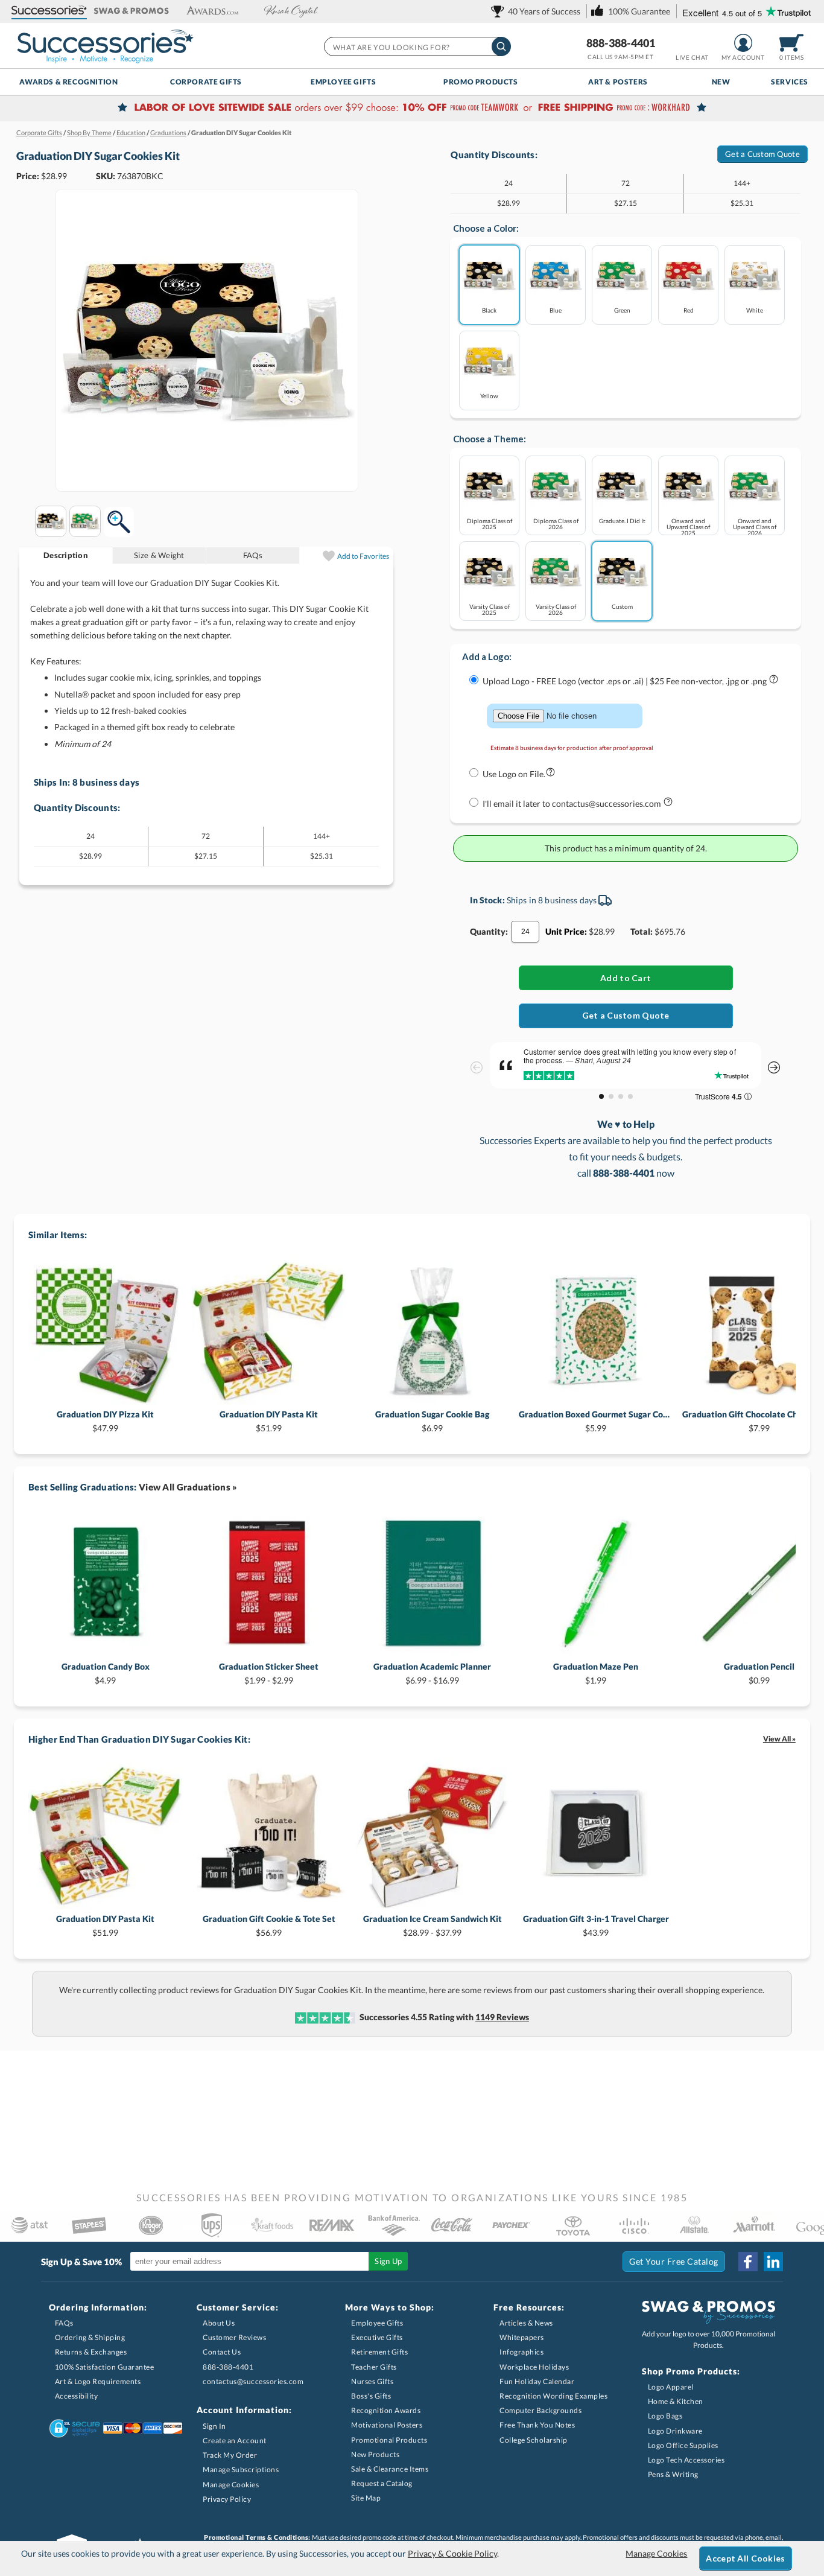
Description (66, 555)
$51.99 (269, 1421)
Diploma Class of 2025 (490, 523)
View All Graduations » (188, 1487)
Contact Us (222, 2352)
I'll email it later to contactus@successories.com (573, 803)
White (755, 310)
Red (689, 310)
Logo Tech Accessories (686, 2460)
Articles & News (526, 2323)
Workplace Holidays (534, 2367)
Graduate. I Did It (622, 520)
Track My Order (230, 2455)
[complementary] (412, 109)
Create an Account (235, 2441)
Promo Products (480, 82)
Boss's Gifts (371, 2396)
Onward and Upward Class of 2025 (688, 526)
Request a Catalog (382, 2483)
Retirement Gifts (379, 2352)
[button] (49, 11)
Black (489, 310)
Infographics (521, 2352)
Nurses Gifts (372, 2381)
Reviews (502, 2017)
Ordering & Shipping (90, 2337)
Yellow (489, 396)
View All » (779, 1739)
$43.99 (596, 1925)
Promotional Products (389, 2440)
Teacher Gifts (374, 2367)
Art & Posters (618, 82)
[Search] (501, 46)
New (721, 82)
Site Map (366, 2498)
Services (790, 82)
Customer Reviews (234, 2337)
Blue (556, 310)
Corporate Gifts (206, 82)
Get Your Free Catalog (674, 2261)
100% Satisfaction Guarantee (105, 2367)
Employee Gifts (343, 82)
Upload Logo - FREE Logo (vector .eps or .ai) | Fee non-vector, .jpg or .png (626, 681)
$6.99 (432, 1421)
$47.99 (105, 1421)
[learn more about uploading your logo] (774, 682)
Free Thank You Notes (537, 2425)
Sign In (214, 2426)
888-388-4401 (621, 43)
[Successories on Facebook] (748, 2262)
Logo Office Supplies (683, 2445)
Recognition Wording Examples (553, 2396)
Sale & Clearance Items (390, 2469)
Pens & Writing (673, 2474)
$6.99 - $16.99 (432, 1673)
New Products (375, 2454)
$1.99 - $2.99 (269, 1673)
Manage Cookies (231, 2485)
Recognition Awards (386, 2410)
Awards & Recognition (68, 82)
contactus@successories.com (253, 2381)
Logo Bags (665, 2416)
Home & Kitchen (676, 2401)
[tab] (66, 555)
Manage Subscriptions (241, 2469)
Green (622, 310)
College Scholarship (534, 2440)
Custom (622, 606)
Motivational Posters (387, 2425)
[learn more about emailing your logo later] (668, 804)
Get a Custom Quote (762, 154)
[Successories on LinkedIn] (773, 2262)
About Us (219, 2323)
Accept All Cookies (745, 2558)
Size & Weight (159, 555)
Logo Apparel (671, 2387)
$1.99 (596, 1673)
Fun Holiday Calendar (537, 2381)
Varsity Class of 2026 (556, 609)
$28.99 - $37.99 (433, 1925)
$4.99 (106, 1673)
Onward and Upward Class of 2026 (755, 526)
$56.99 (269, 1925)
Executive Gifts (377, 2337)
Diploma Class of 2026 (556, 523)
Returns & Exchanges (91, 2352)
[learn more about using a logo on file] (550, 774)
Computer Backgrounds (540, 2410)
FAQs (253, 555)
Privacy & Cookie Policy (452, 2553)
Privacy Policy (227, 2499)
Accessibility (77, 2396)
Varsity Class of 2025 (490, 609)
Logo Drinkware (675, 2431)
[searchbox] (417, 46)
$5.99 (596, 1421)
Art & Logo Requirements (98, 2381)
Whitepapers (522, 2337)
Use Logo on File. (514, 774)
